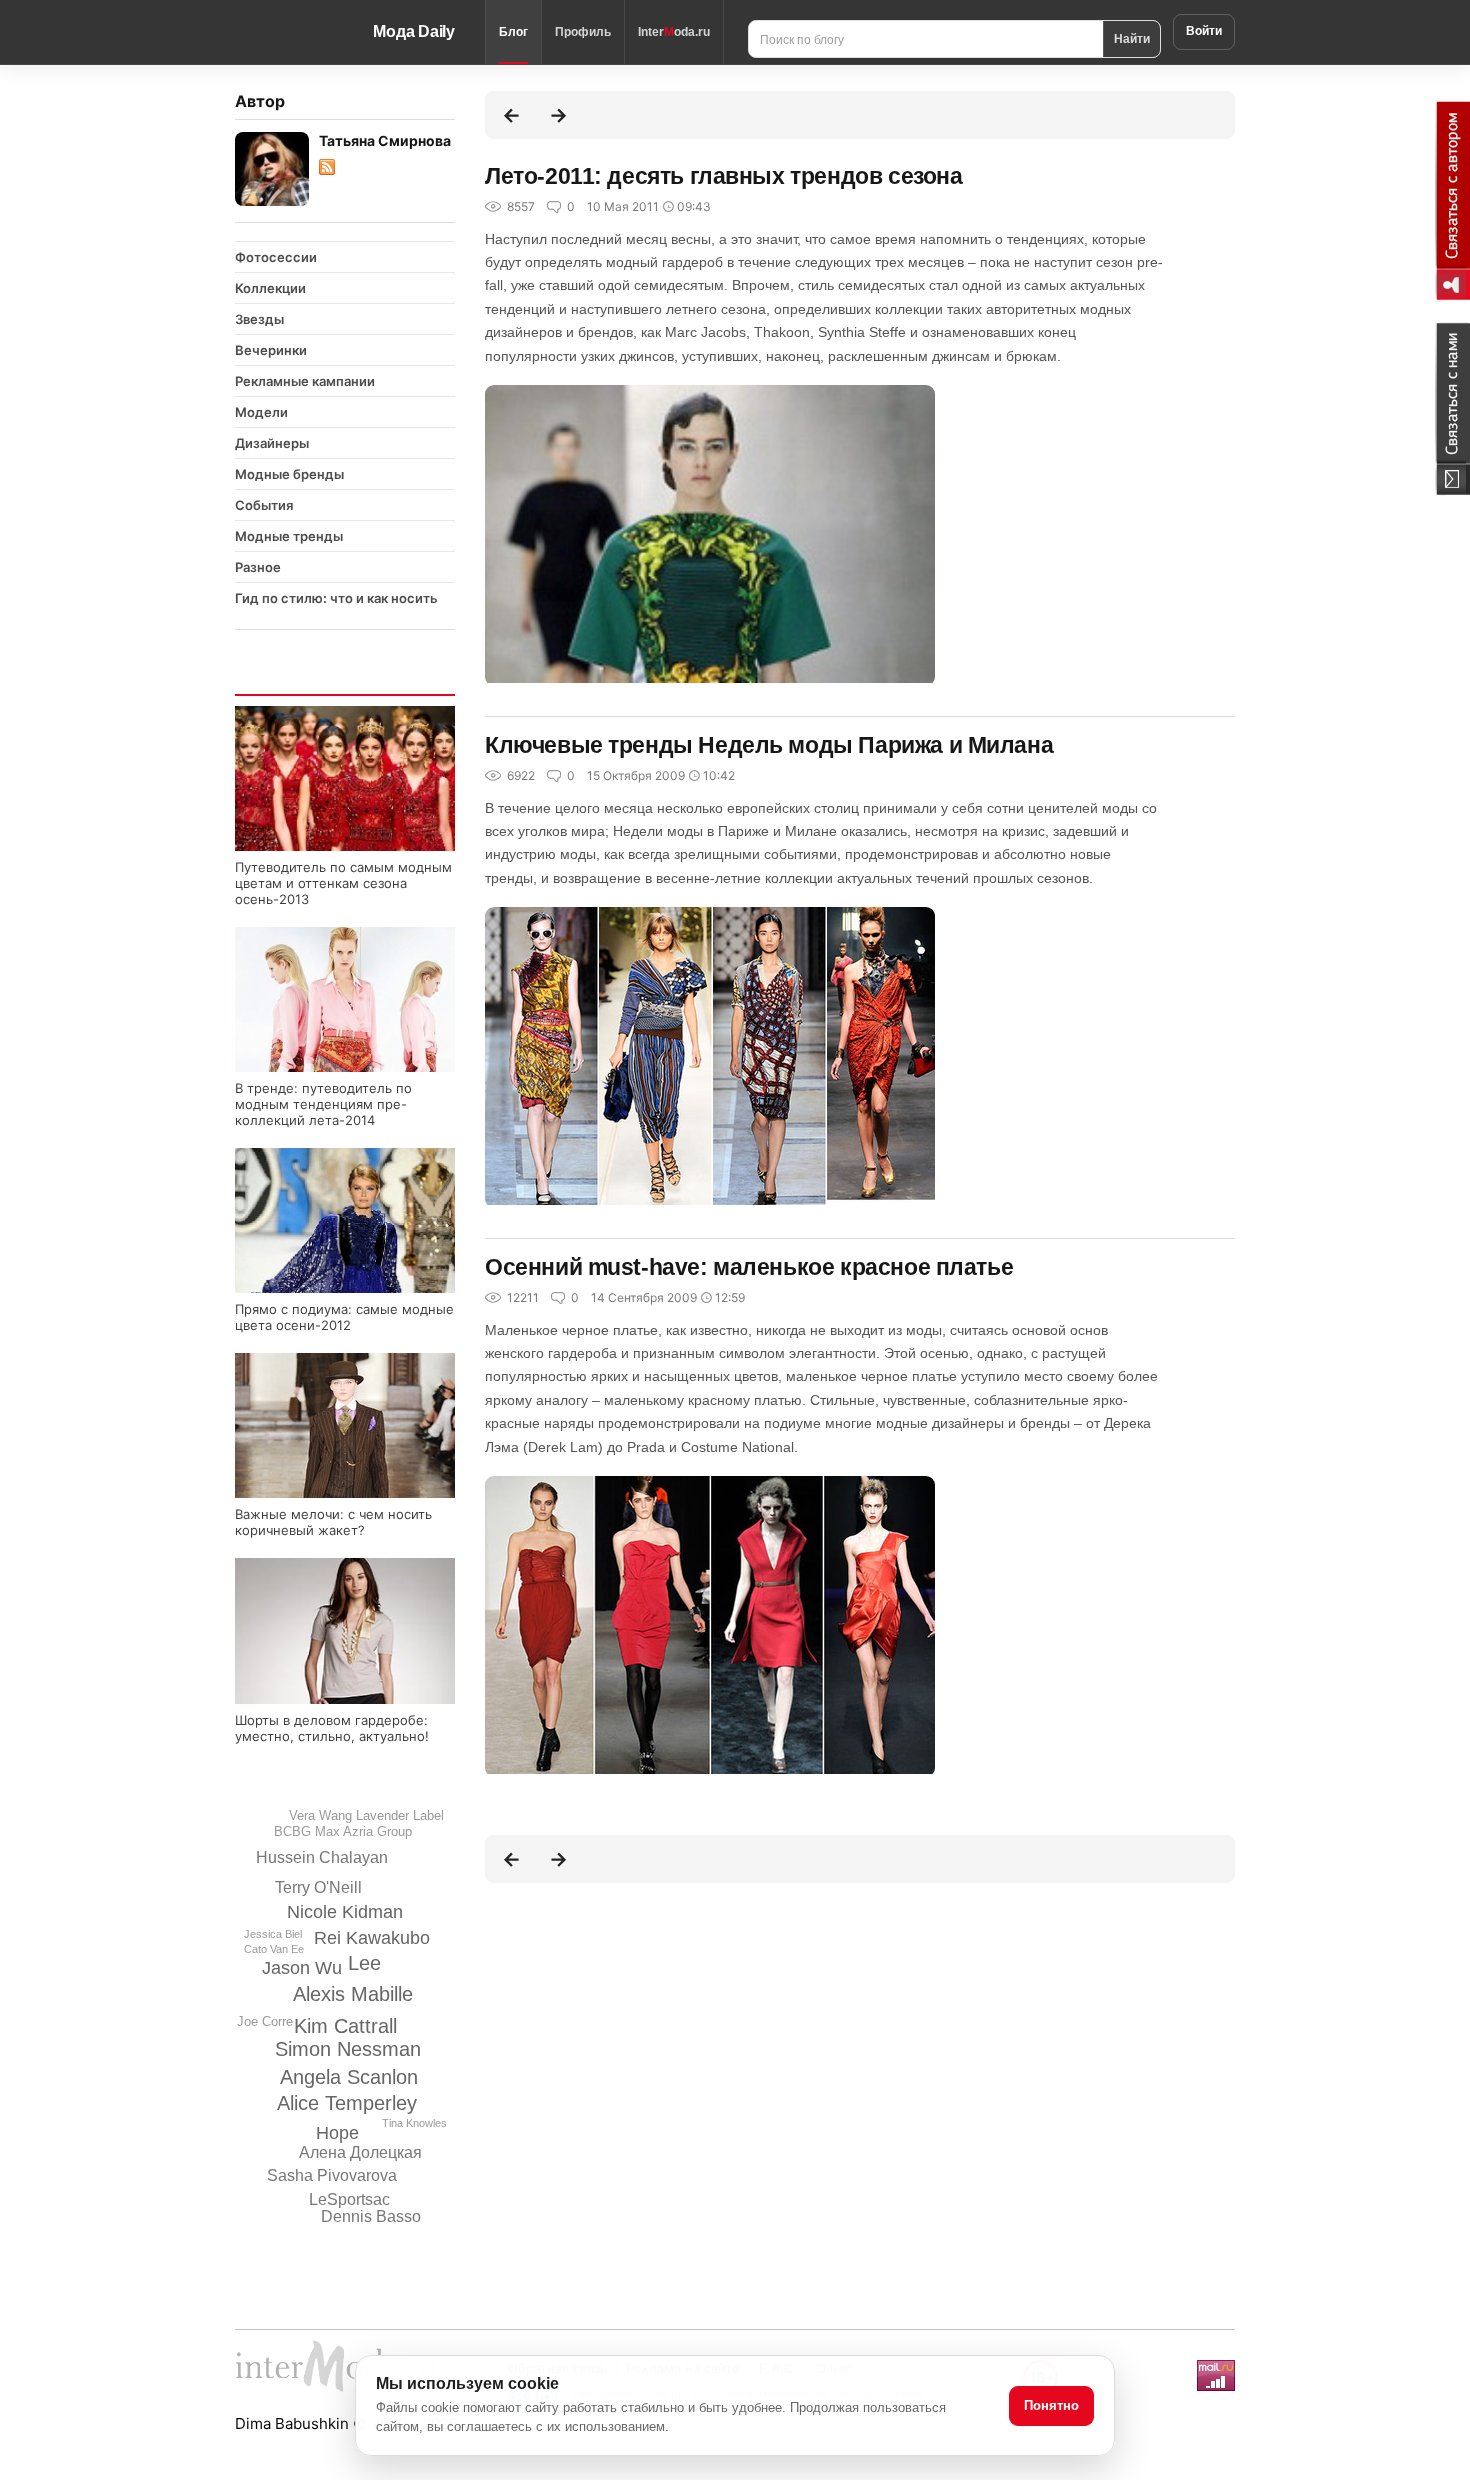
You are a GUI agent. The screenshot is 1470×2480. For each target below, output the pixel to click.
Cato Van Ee (274, 1949)
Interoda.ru (674, 32)
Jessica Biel (273, 1934)
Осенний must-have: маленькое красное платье (749, 1267)
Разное (258, 567)
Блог (513, 32)
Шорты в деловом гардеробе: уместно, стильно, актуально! (332, 1728)
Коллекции (270, 288)
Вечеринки (271, 350)
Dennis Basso (371, 2216)
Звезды (259, 319)
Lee (364, 1963)
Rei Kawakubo (372, 1938)
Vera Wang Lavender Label (366, 1815)
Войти (1204, 31)
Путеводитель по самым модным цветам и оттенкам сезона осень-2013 (343, 883)
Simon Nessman (348, 2049)
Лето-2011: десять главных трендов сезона (723, 176)
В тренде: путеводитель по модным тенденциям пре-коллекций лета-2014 (323, 1104)
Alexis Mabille (353, 1994)
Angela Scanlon (349, 2077)
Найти (1132, 38)
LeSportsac (349, 2199)
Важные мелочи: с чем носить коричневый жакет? (333, 1522)
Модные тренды (289, 536)
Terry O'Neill (318, 1887)
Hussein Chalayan (322, 1857)
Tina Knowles (414, 2123)
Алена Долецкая (360, 2152)
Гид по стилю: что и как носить (336, 598)
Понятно (1051, 2405)
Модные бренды (289, 474)
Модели (261, 412)
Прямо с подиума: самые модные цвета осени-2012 (344, 1317)
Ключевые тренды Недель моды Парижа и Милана (769, 745)
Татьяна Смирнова (385, 140)
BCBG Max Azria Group (343, 1831)
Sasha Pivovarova (332, 2175)
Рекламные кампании (305, 381)
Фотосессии (276, 257)
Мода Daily (414, 31)
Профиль (583, 32)
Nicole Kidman (345, 1912)
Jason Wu (302, 1968)
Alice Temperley (347, 2103)
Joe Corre (265, 2021)
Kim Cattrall (345, 2026)
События (264, 505)
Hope (337, 2133)
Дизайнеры (272, 443)
